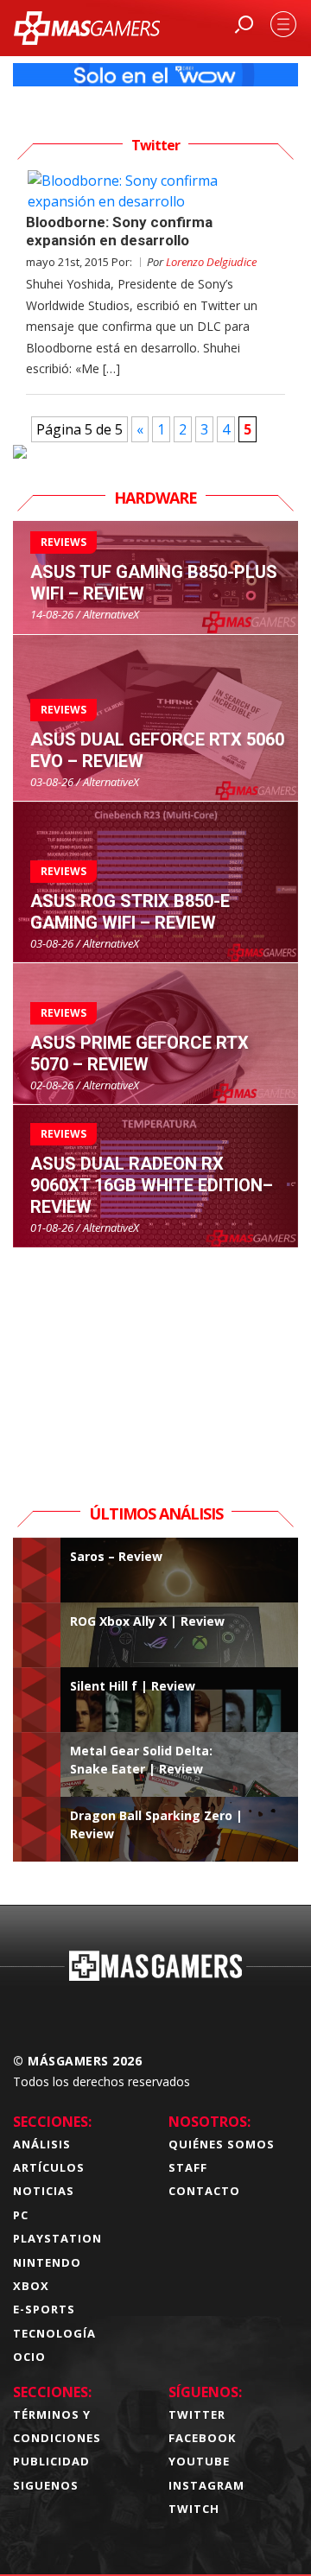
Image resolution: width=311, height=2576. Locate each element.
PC (21, 2215)
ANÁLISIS (42, 2144)
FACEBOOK (202, 2438)
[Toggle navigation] (283, 24)
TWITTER (197, 2414)
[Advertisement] (155, 1356)
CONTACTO (204, 2191)
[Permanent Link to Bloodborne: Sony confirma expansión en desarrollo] (155, 191)
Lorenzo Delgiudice (211, 262)
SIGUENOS (46, 2485)
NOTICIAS (44, 2191)
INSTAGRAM (206, 2485)
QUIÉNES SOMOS (222, 2144)
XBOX (31, 2286)
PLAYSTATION (57, 2238)
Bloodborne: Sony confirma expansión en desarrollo (119, 231)
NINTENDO (47, 2262)
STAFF (188, 2167)
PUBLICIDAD (51, 2461)
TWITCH (194, 2509)
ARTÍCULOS (49, 2167)
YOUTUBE (199, 2461)
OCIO (29, 2357)
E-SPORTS (44, 2309)
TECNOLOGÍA (54, 2333)
